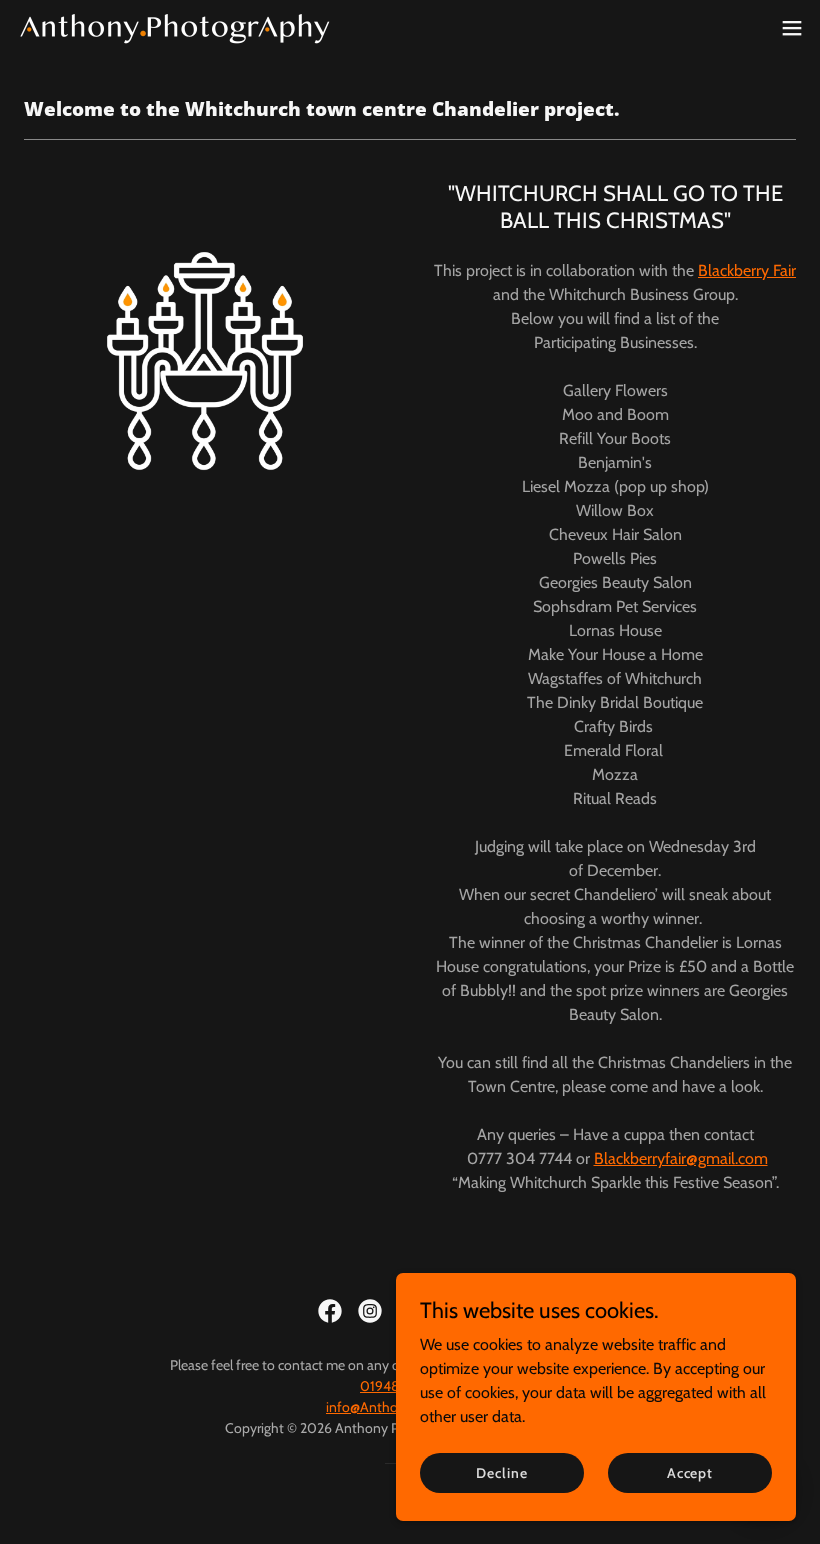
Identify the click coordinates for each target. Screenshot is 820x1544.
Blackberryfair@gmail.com (681, 1158)
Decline (501, 1472)
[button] (792, 28)
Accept (690, 1472)
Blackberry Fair (747, 270)
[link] (175, 28)
